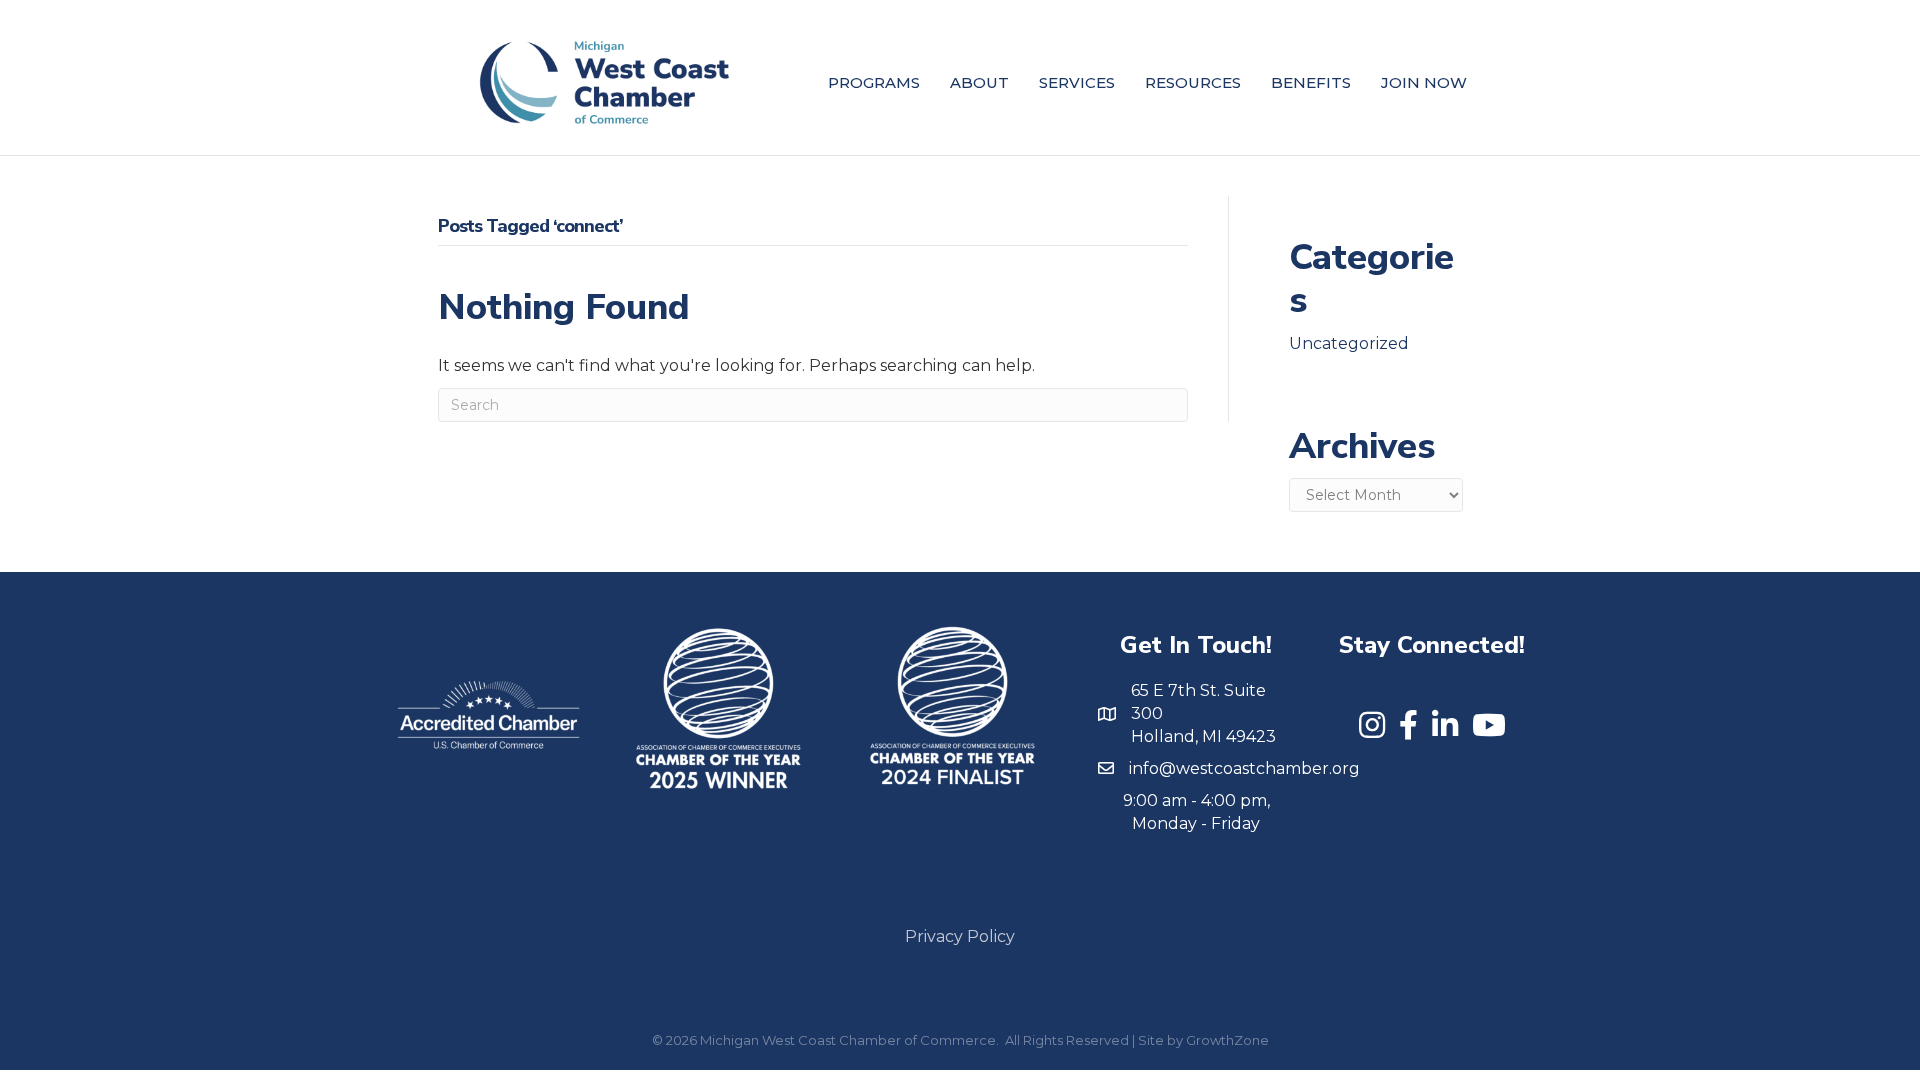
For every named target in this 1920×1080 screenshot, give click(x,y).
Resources (1193, 82)
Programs (874, 82)
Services (1077, 82)
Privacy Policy (960, 936)
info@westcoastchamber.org (1244, 768)
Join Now (1424, 82)
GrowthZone (1227, 1040)
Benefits (1311, 82)
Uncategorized (1349, 343)
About (979, 82)
